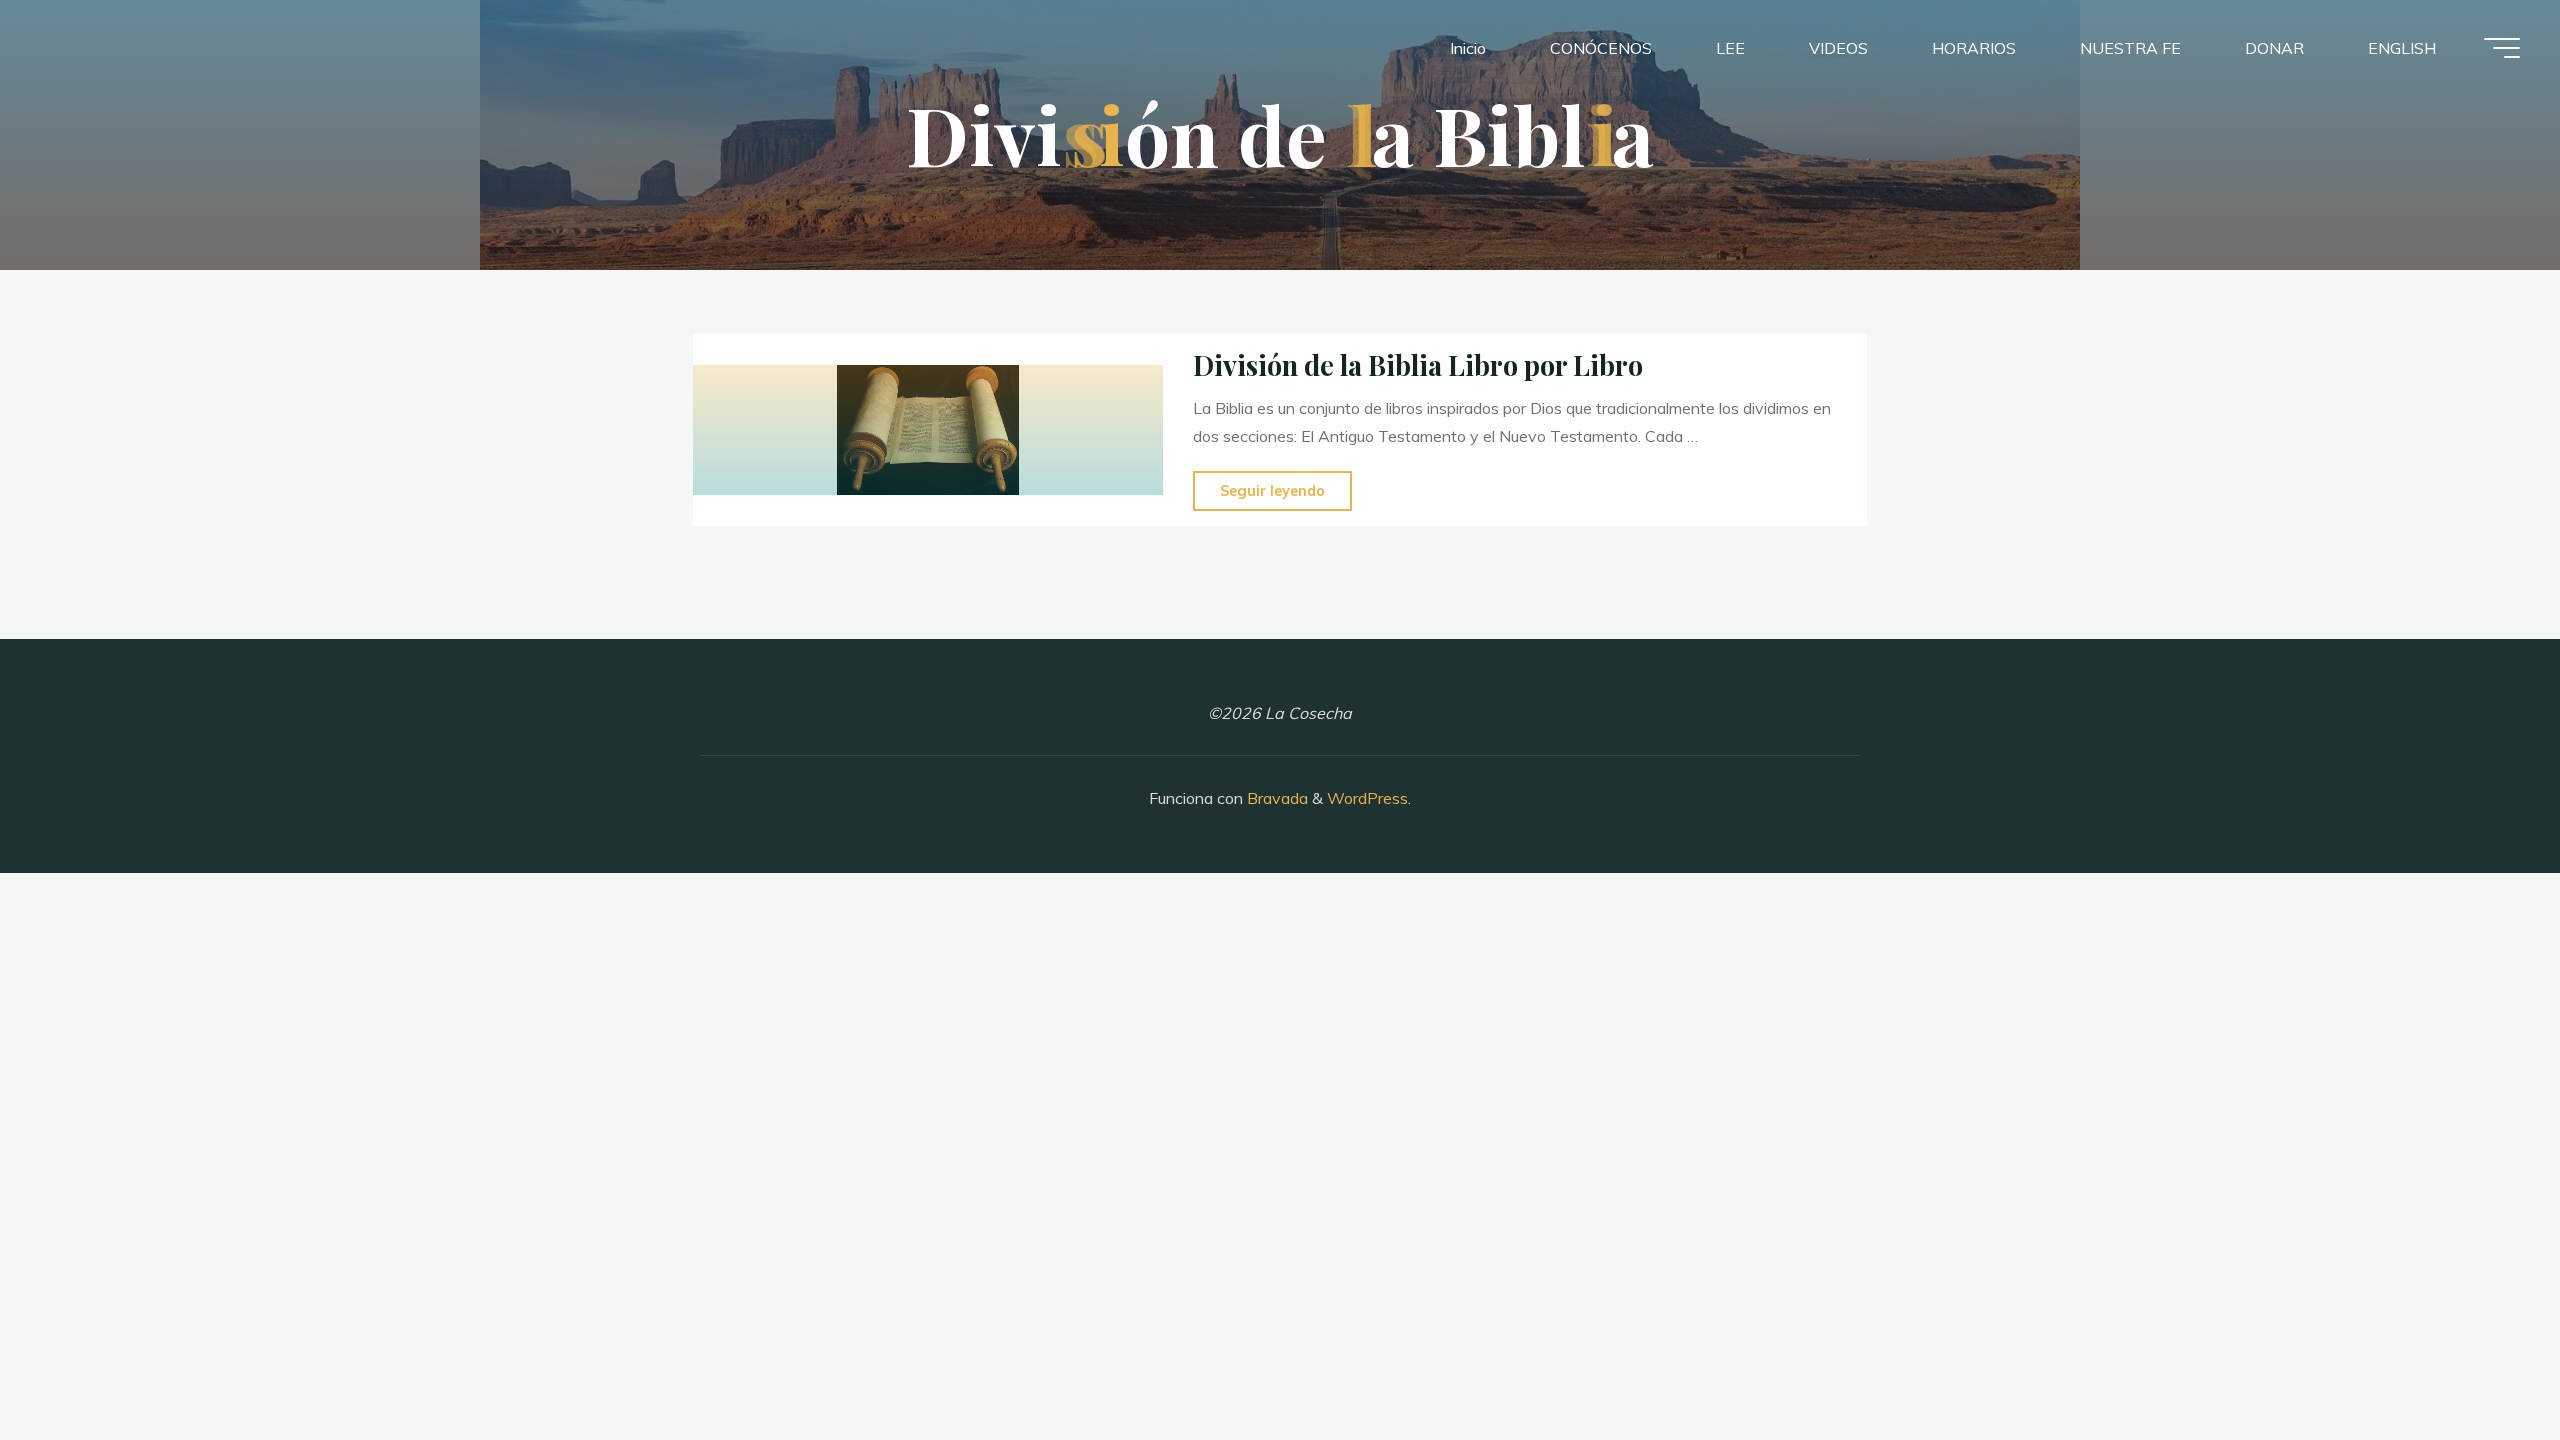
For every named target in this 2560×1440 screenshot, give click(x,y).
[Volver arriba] (2482, 1362)
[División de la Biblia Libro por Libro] (928, 430)
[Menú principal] (2502, 48)
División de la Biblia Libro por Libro (1418, 365)
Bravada (1275, 798)
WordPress (1367, 798)
